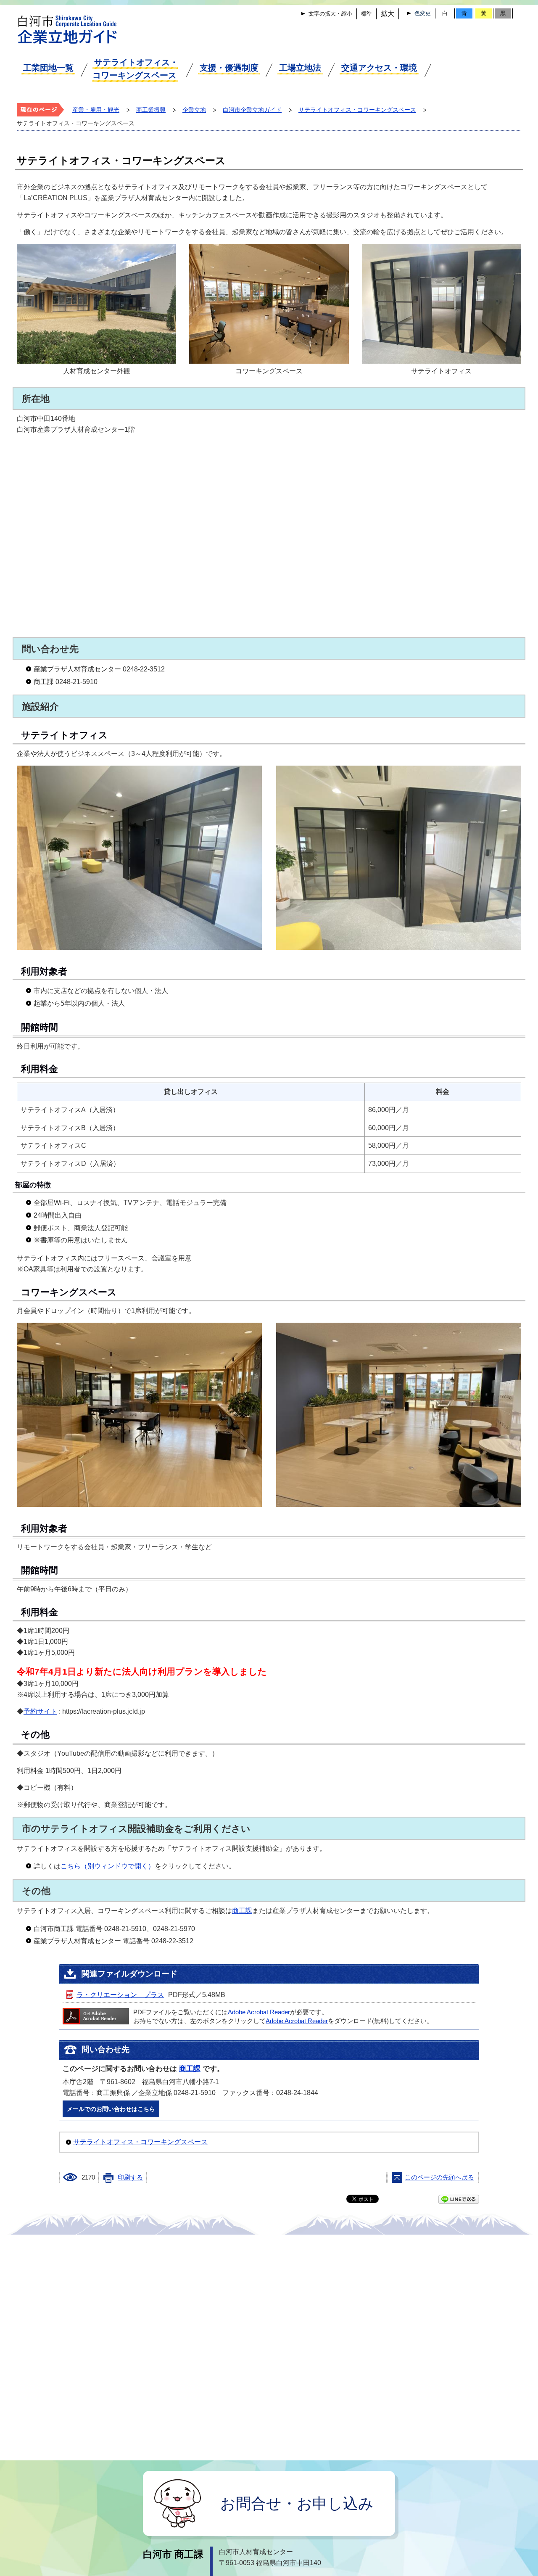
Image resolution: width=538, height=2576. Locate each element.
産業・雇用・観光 (96, 110)
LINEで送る (459, 2199)
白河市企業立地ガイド (252, 110)
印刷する (130, 2177)
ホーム (42, 110)
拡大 (388, 14)
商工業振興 (151, 110)
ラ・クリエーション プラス (120, 1995)
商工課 (242, 1911)
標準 (367, 14)
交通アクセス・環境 (379, 68)
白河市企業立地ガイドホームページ (68, 29)
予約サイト (40, 1711)
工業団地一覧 (48, 68)
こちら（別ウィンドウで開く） (108, 1866)
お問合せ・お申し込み (297, 2503)
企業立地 (194, 110)
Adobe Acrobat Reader (259, 2012)
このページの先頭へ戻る (439, 2177)
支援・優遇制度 (229, 68)
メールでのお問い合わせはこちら (111, 2109)
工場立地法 (300, 68)
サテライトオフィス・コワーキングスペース (135, 69)
